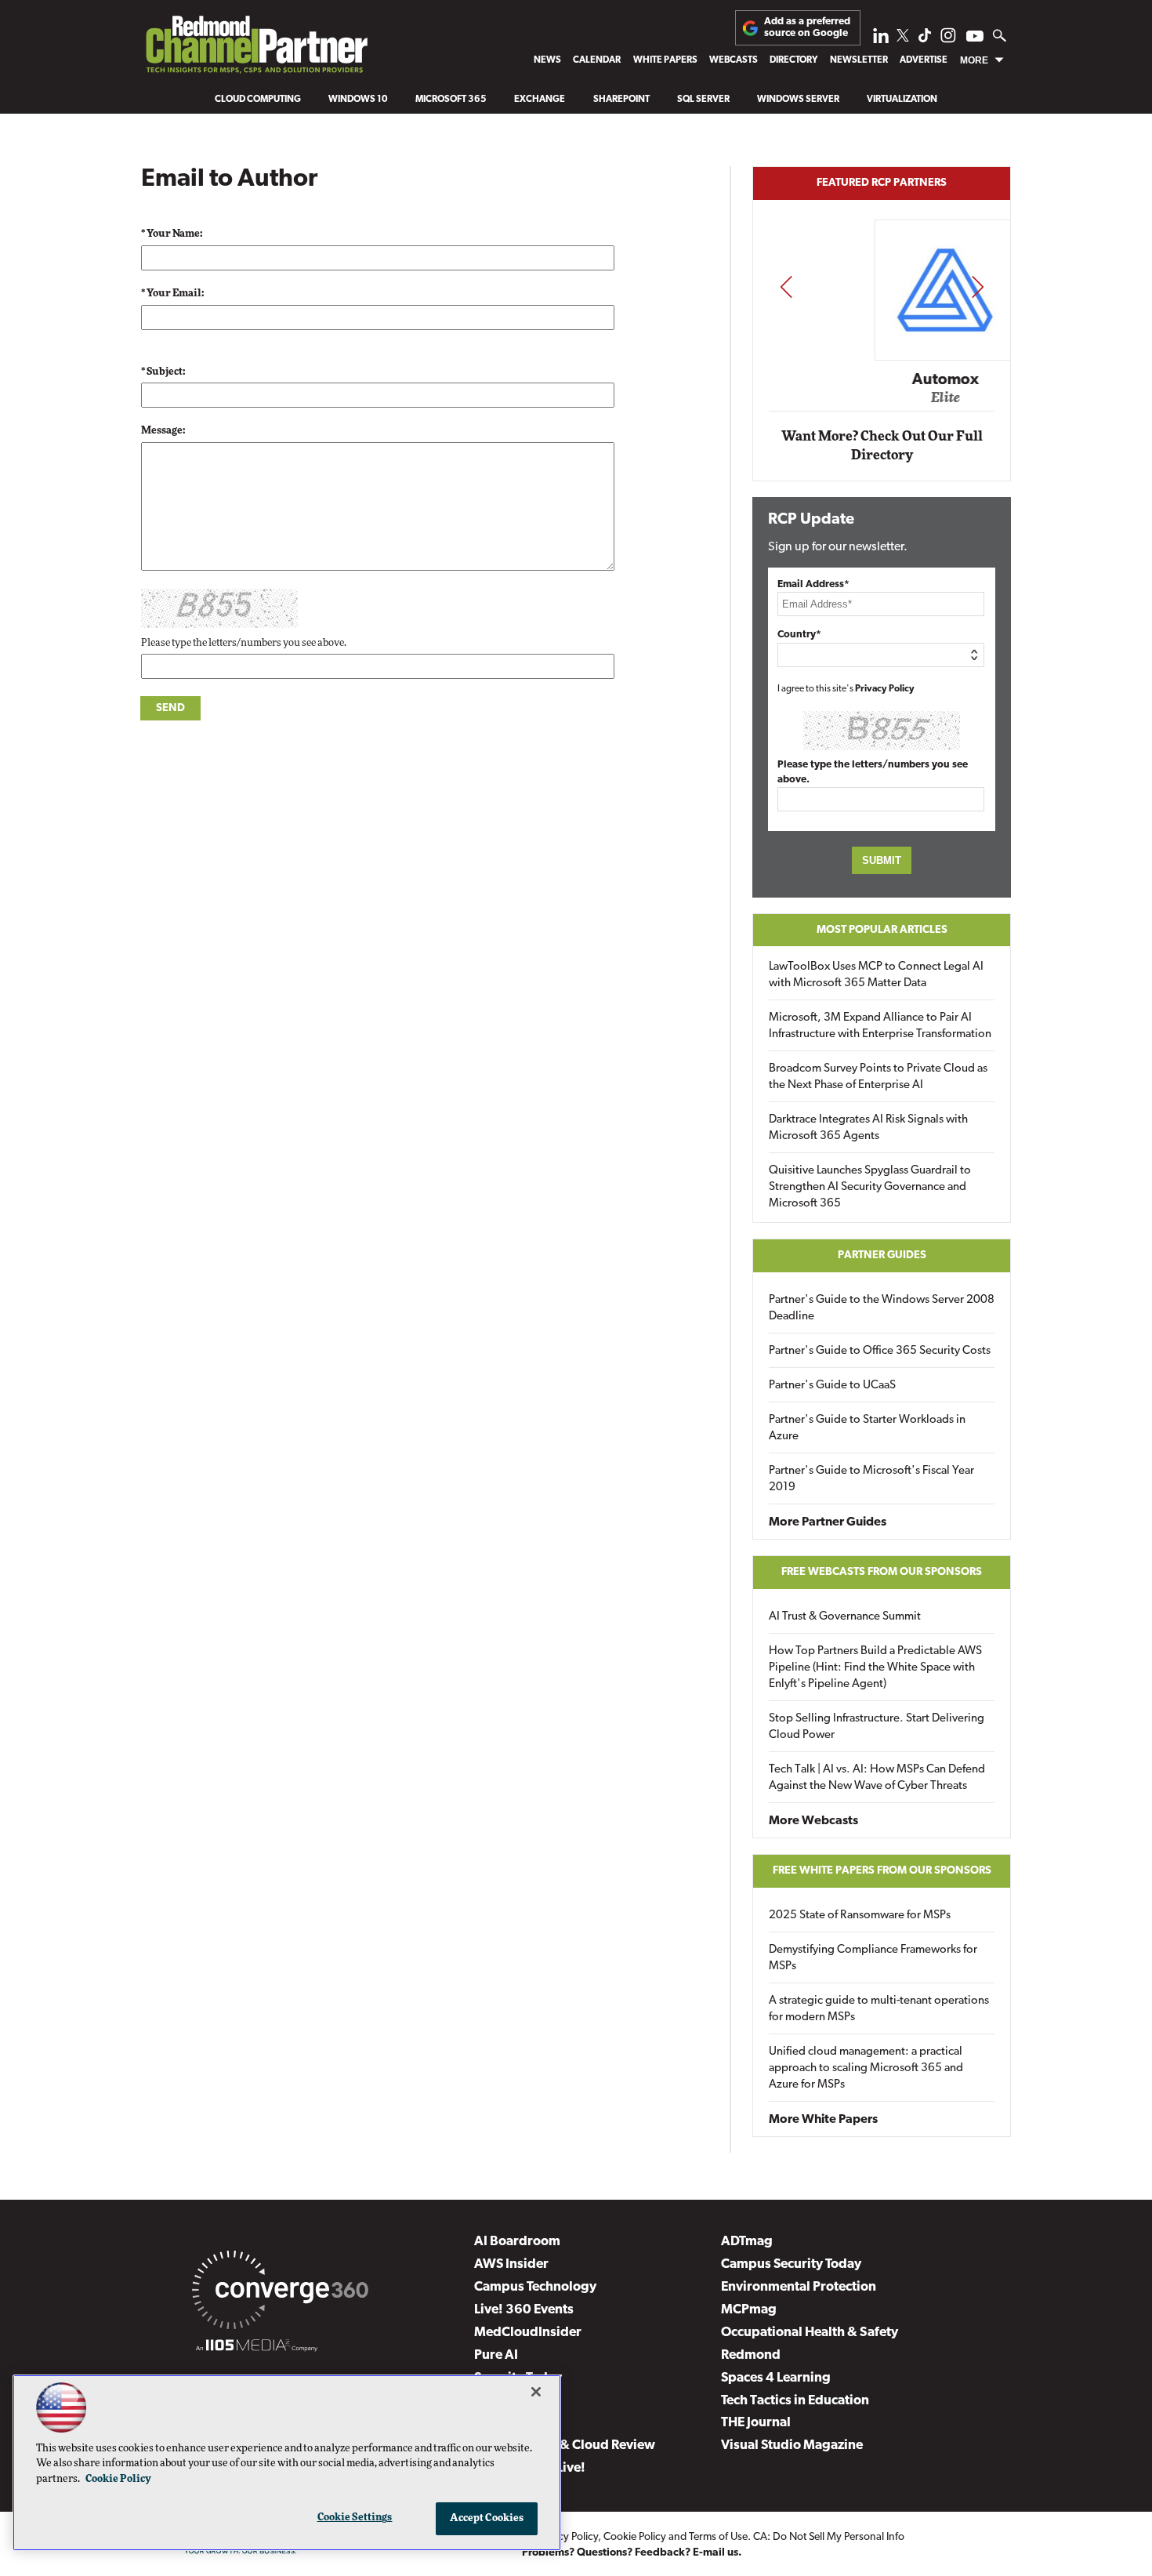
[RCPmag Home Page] (256, 48)
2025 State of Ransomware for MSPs (860, 1916)
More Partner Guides (828, 1522)
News (547, 60)
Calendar (597, 60)
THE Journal (756, 2423)
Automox (883, 379)
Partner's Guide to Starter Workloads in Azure (867, 1428)
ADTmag (747, 2242)
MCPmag (749, 2310)
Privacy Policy (885, 689)
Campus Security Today (791, 2264)
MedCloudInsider (528, 2333)
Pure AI (496, 2355)
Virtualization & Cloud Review (565, 2445)
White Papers (665, 60)
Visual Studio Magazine (792, 2445)
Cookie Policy (635, 2537)
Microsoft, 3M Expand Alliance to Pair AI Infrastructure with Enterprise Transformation (880, 1026)
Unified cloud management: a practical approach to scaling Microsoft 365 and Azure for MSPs (866, 2068)
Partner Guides (882, 1255)
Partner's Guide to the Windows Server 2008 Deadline (882, 1308)
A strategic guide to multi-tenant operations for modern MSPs (879, 2009)
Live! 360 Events (524, 2310)
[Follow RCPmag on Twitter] (903, 38)
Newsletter (859, 60)
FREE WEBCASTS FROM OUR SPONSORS (882, 1572)
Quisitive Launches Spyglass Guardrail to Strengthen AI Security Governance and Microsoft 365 (870, 1187)
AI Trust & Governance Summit (845, 1617)
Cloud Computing (258, 100)
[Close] (536, 2392)
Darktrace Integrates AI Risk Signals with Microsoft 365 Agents (868, 1128)
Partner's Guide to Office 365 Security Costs (880, 1351)
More (974, 60)
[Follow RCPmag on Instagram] (948, 40)
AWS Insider (511, 2264)
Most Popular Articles (882, 930)
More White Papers (823, 2120)
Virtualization (902, 100)
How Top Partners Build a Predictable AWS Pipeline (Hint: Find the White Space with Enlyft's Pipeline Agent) (875, 1668)
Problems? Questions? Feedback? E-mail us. (632, 2553)
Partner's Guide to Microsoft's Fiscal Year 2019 (871, 1479)
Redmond (751, 2355)
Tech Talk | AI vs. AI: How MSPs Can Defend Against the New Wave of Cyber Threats (877, 1778)
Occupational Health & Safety (810, 2333)
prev (786, 287)
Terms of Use (718, 2537)
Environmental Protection (799, 2287)
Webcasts (734, 60)
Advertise (924, 60)
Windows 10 (358, 100)
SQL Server (703, 100)
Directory (793, 60)
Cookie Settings (355, 2518)
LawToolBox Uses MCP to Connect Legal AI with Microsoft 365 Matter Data (876, 975)
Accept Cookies (487, 2518)
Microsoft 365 (451, 100)
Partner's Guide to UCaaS (832, 1386)
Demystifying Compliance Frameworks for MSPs (873, 1958)
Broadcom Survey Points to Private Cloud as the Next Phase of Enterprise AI (878, 1077)
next (978, 287)
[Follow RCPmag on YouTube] (975, 38)
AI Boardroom (517, 2242)
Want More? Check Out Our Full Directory (882, 446)
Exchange (540, 100)
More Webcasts (813, 1821)
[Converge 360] (280, 2293)
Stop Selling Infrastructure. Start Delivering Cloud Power (877, 1727)
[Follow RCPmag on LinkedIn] (881, 40)
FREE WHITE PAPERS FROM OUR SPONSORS (882, 1871)
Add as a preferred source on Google (807, 27)
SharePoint (621, 100)
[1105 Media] (257, 2348)
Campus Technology (535, 2287)
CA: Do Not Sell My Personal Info (829, 2537)
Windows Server (798, 100)
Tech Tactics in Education (795, 2401)
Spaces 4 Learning (776, 2378)
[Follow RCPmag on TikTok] (925, 40)
